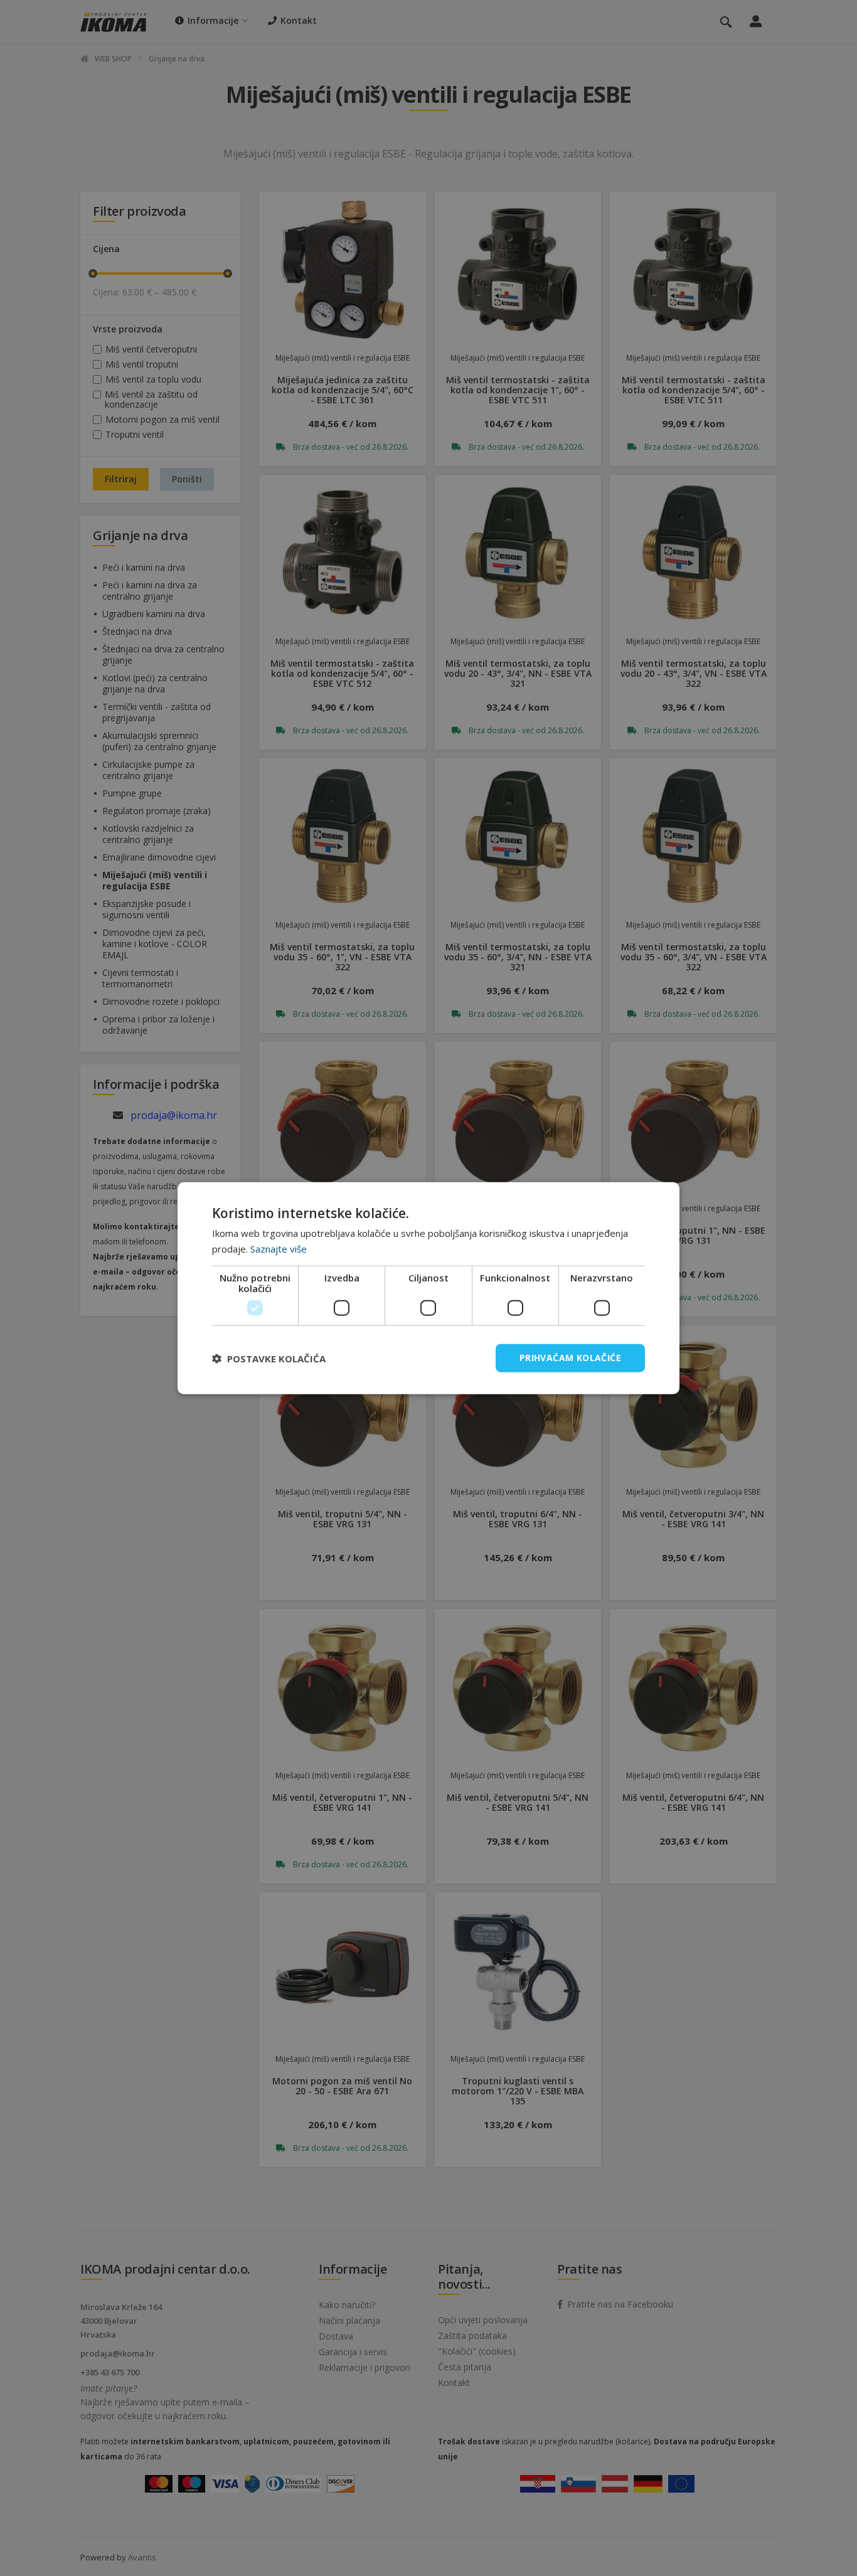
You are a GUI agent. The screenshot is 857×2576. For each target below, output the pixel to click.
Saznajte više (279, 1248)
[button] (269, 1358)
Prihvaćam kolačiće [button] (570, 1358)
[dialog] (428, 1288)
